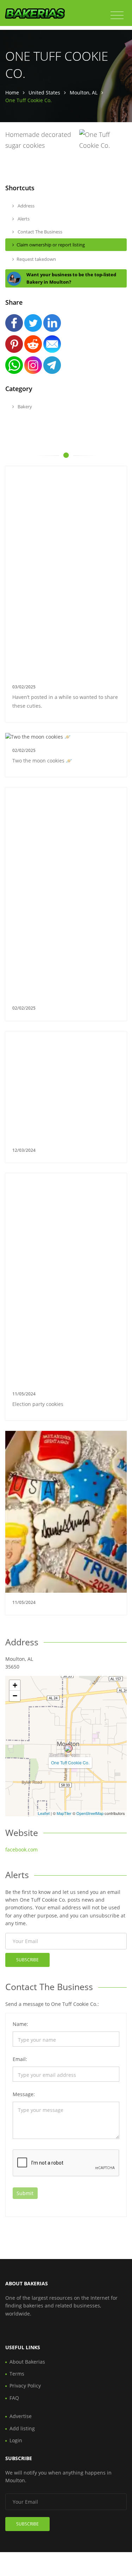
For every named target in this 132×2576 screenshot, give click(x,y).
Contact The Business (39, 232)
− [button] (15, 1696)
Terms (17, 2374)
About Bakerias (27, 2362)
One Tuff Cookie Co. (70, 1762)
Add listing (22, 2428)
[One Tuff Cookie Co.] (68, 1748)
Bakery (24, 407)
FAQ (14, 2398)
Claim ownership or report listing (51, 245)
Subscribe (27, 1960)
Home (12, 93)
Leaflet (44, 1813)
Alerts (23, 219)
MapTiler (64, 1813)
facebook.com (21, 1850)
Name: (20, 2024)
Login (16, 2440)
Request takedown (36, 259)
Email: (20, 2059)
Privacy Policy (25, 2386)
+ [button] (15, 1685)
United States (44, 93)
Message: (24, 2094)
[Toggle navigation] (117, 15)
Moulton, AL (84, 93)
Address (26, 206)
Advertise (21, 2416)
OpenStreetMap (90, 1813)
